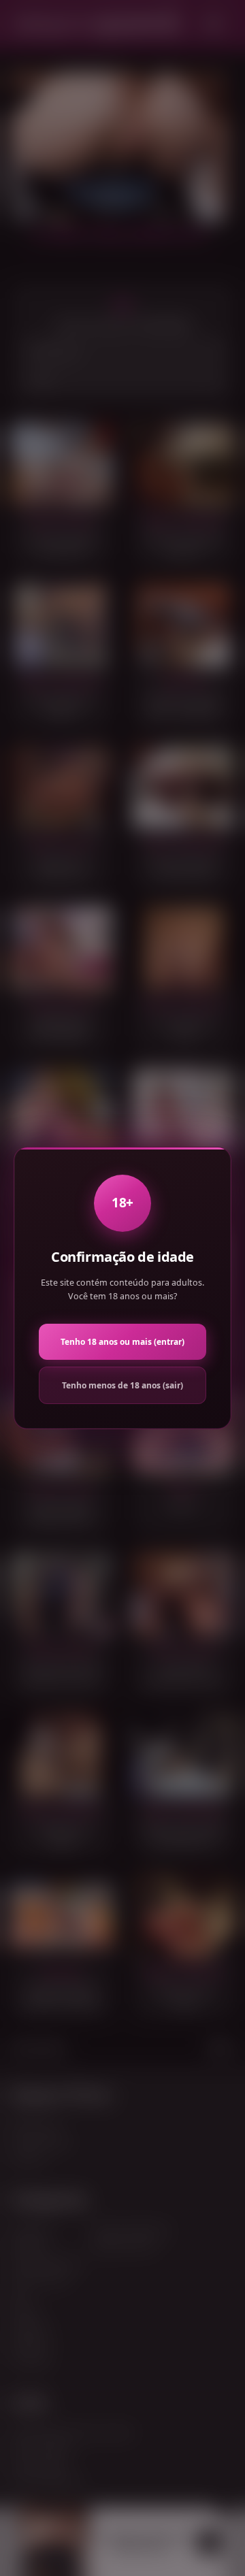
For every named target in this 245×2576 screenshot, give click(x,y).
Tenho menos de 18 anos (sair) (122, 1385)
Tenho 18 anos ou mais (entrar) (122, 1342)
